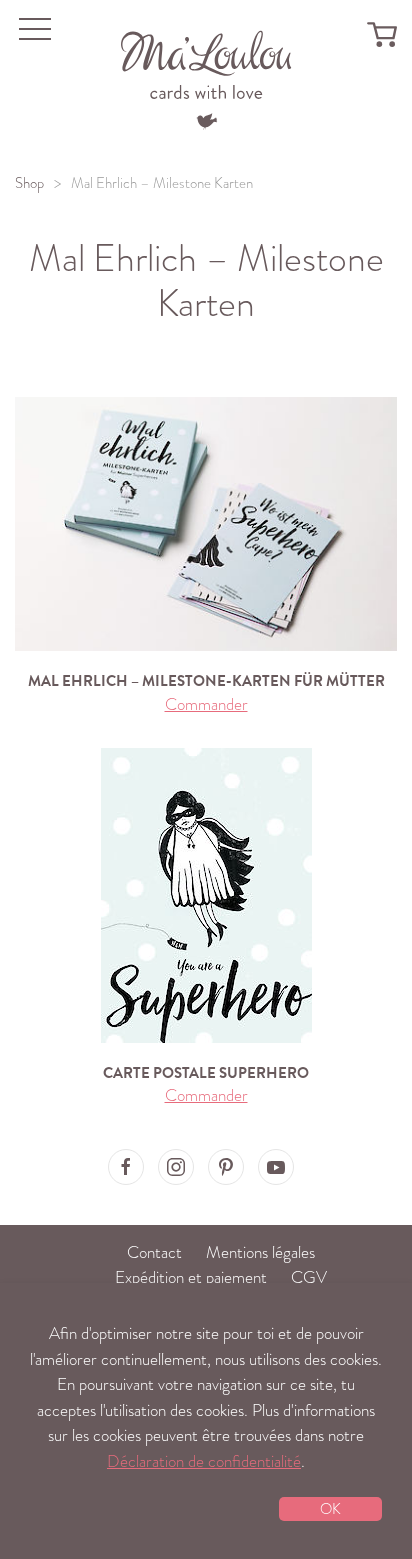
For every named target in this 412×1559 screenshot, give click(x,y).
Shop (29, 183)
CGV (309, 1277)
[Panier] (382, 33)
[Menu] (206, 77)
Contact (154, 1252)
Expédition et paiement (191, 1277)
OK (330, 1509)
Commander (206, 704)
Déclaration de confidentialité (204, 1461)
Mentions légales (260, 1252)
